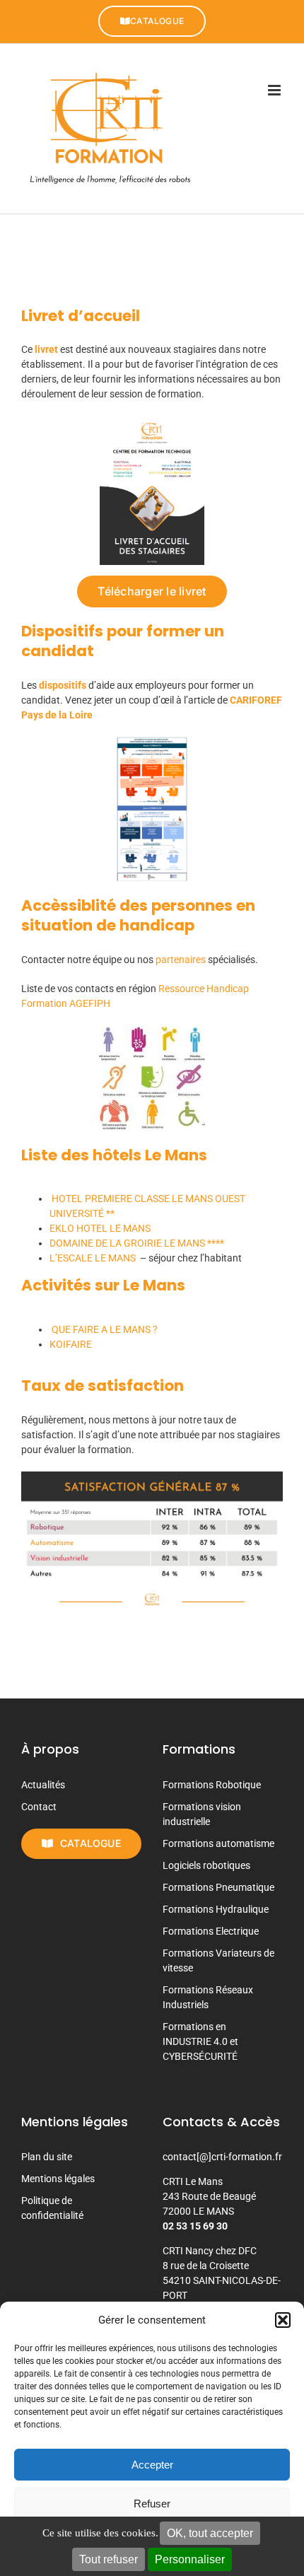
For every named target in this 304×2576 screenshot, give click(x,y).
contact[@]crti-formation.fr (222, 2157)
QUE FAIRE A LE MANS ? (104, 1329)
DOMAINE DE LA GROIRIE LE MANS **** (137, 1243)
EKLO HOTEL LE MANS (100, 1228)
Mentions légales (58, 2179)
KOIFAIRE (71, 1344)
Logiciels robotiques (206, 1865)
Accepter (152, 2465)
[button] (283, 2320)
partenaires (182, 960)
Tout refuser (109, 2559)
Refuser (152, 2504)
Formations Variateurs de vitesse (218, 1960)
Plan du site (47, 2157)
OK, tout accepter (210, 2533)
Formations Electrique (211, 1931)
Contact (39, 1807)
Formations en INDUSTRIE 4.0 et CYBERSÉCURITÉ (200, 2041)
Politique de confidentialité (52, 2208)
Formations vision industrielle (202, 1814)
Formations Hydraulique (216, 1909)
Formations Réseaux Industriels (208, 1997)
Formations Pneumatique (218, 1887)
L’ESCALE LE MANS (93, 1258)
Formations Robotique (212, 1785)
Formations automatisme (218, 1843)
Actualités (43, 1785)
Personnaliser (190, 2559)
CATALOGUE (157, 21)
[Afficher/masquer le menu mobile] (275, 90)
